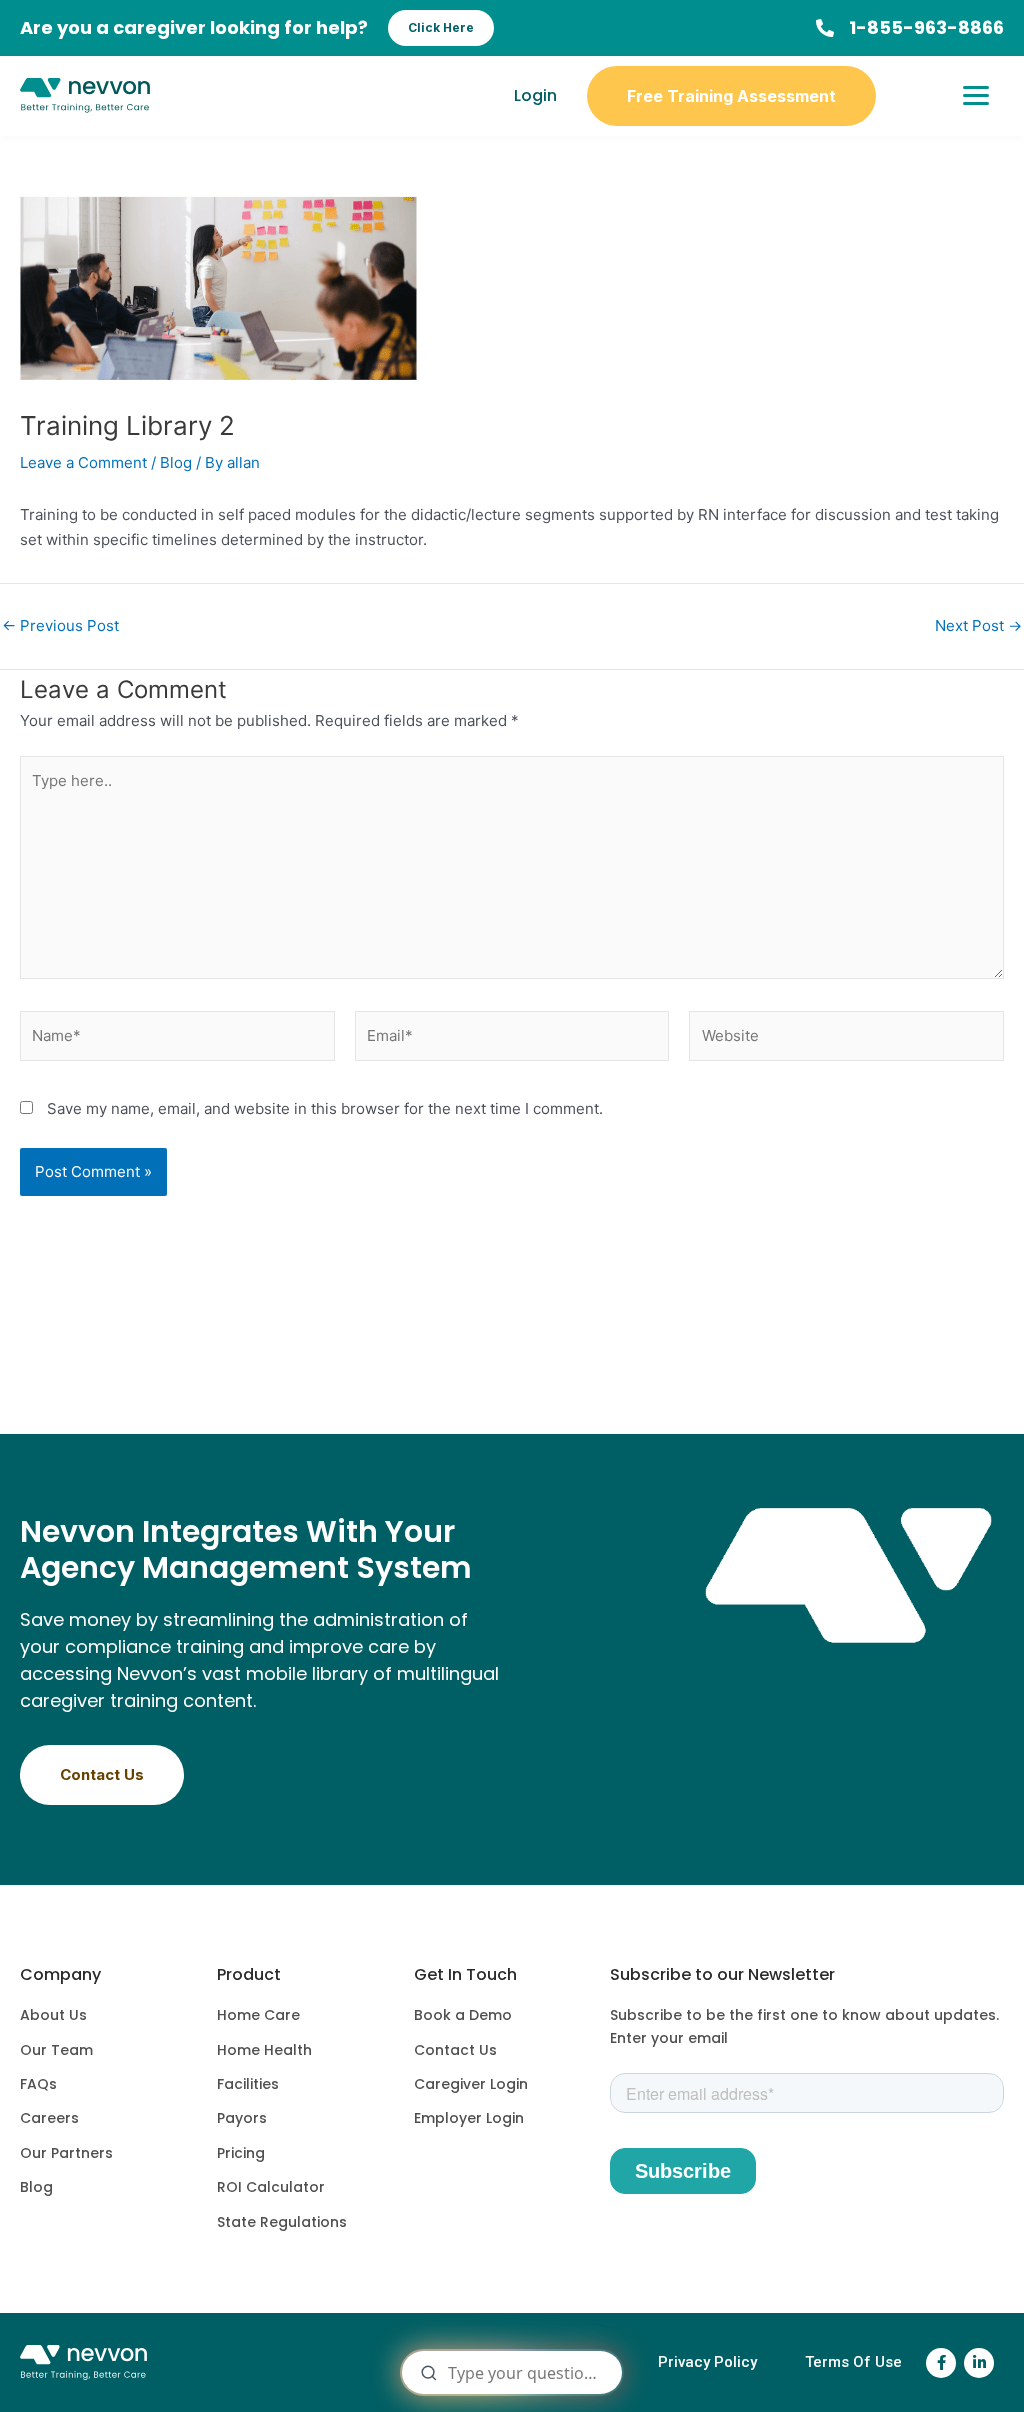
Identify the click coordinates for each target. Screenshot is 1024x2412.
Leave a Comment (83, 462)
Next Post (978, 625)
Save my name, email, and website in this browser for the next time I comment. (325, 1108)
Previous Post (60, 625)
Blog (176, 462)
